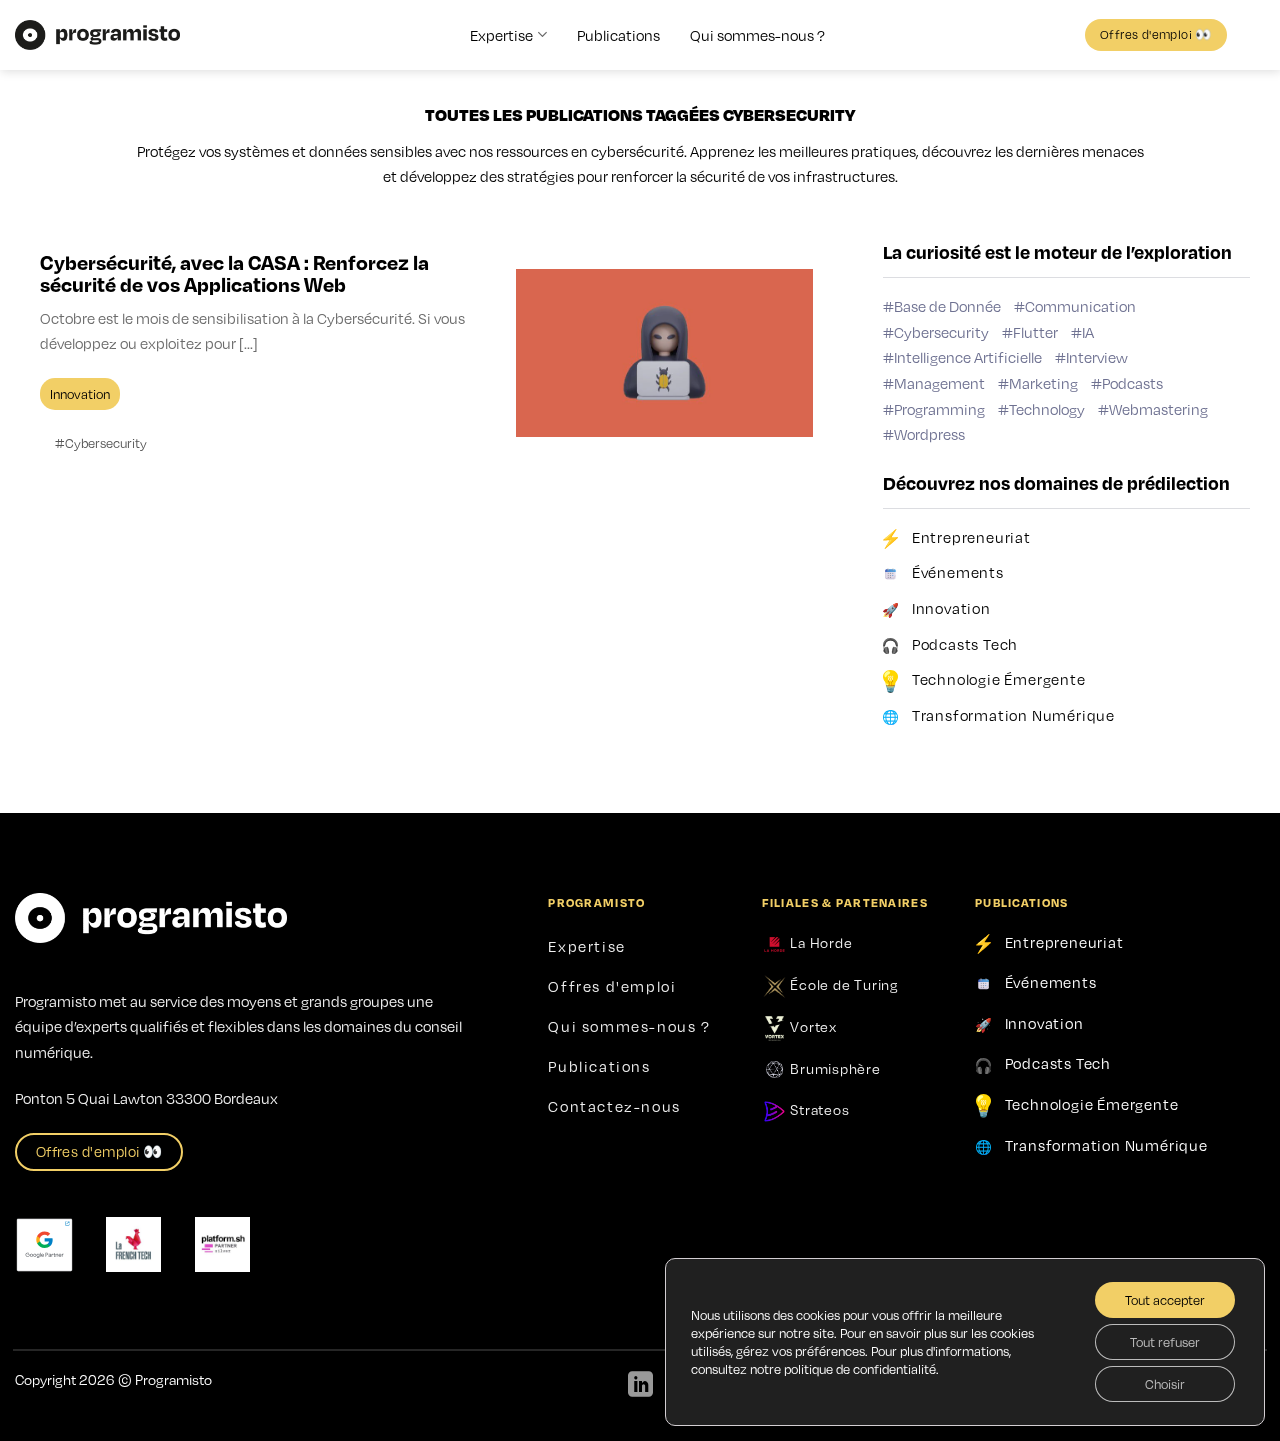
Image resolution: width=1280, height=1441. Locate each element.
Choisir (1165, 1384)
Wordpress (929, 434)
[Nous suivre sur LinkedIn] (640, 1386)
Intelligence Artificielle (968, 357)
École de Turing (843, 984)
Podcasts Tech (965, 643)
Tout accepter (1165, 1300)
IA (1088, 331)
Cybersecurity (941, 331)
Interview (1097, 357)
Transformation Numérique (1013, 715)
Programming (939, 408)
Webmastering (1158, 408)
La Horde (820, 942)
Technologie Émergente (999, 679)
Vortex (812, 1026)
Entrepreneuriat (971, 536)
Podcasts (1132, 383)
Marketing (1043, 383)
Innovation (951, 608)
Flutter (1035, 331)
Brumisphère (834, 1068)
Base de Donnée (947, 306)
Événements (958, 572)
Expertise (501, 35)
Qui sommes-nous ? (757, 35)
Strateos (818, 1109)
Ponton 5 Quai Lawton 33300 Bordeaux (146, 1098)
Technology (1047, 408)
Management (939, 383)
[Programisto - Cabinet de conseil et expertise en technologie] (97, 35)
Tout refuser (1165, 1342)
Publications (618, 35)
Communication (1080, 306)
